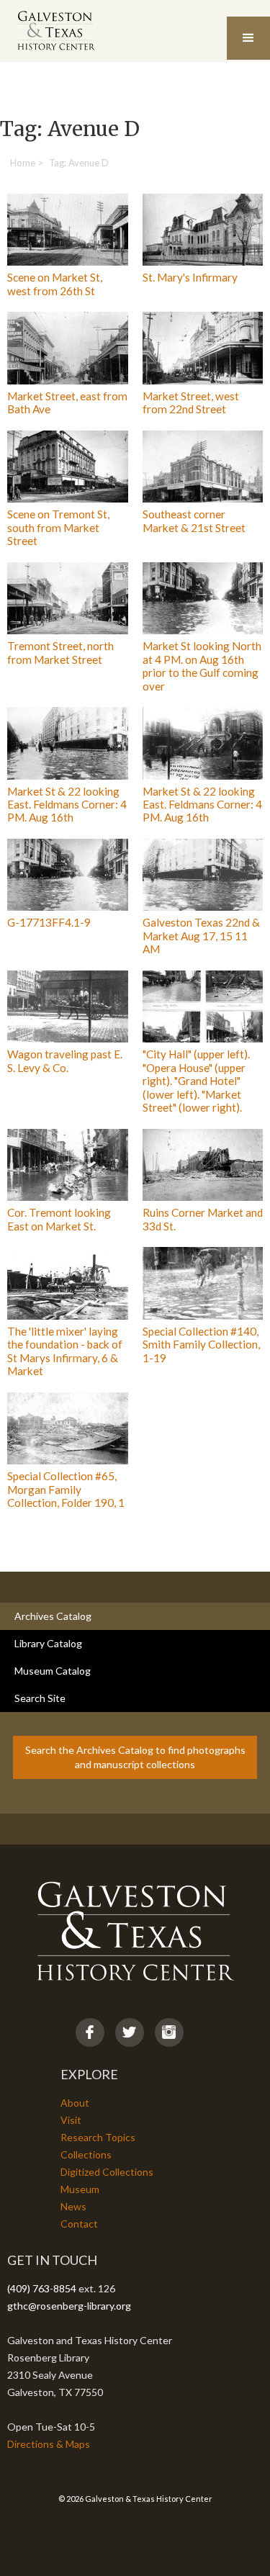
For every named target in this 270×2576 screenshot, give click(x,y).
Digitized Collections (107, 2172)
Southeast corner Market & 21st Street (194, 521)
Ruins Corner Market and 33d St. (203, 1219)
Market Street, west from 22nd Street (191, 402)
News (73, 2206)
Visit (71, 2120)
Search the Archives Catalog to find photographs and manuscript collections (135, 1757)
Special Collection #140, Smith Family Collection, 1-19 (201, 1345)
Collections (86, 2154)
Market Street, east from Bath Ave (67, 402)
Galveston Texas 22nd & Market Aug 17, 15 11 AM (201, 936)
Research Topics (98, 2137)
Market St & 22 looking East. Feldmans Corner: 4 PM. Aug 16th (67, 805)
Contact (79, 2224)
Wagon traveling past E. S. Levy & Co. (65, 1060)
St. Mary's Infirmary (190, 277)
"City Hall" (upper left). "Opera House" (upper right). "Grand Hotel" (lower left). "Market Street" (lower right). (196, 1081)
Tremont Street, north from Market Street (60, 652)
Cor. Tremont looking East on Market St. (59, 1219)
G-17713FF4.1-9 (49, 922)
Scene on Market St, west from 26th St (55, 284)
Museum (80, 2189)
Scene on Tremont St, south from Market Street (58, 527)
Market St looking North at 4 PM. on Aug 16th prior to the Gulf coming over (202, 666)
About (75, 2103)
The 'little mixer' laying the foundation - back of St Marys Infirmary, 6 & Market (65, 1351)
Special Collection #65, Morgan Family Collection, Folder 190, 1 (66, 1489)
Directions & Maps (49, 2444)
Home (23, 163)
